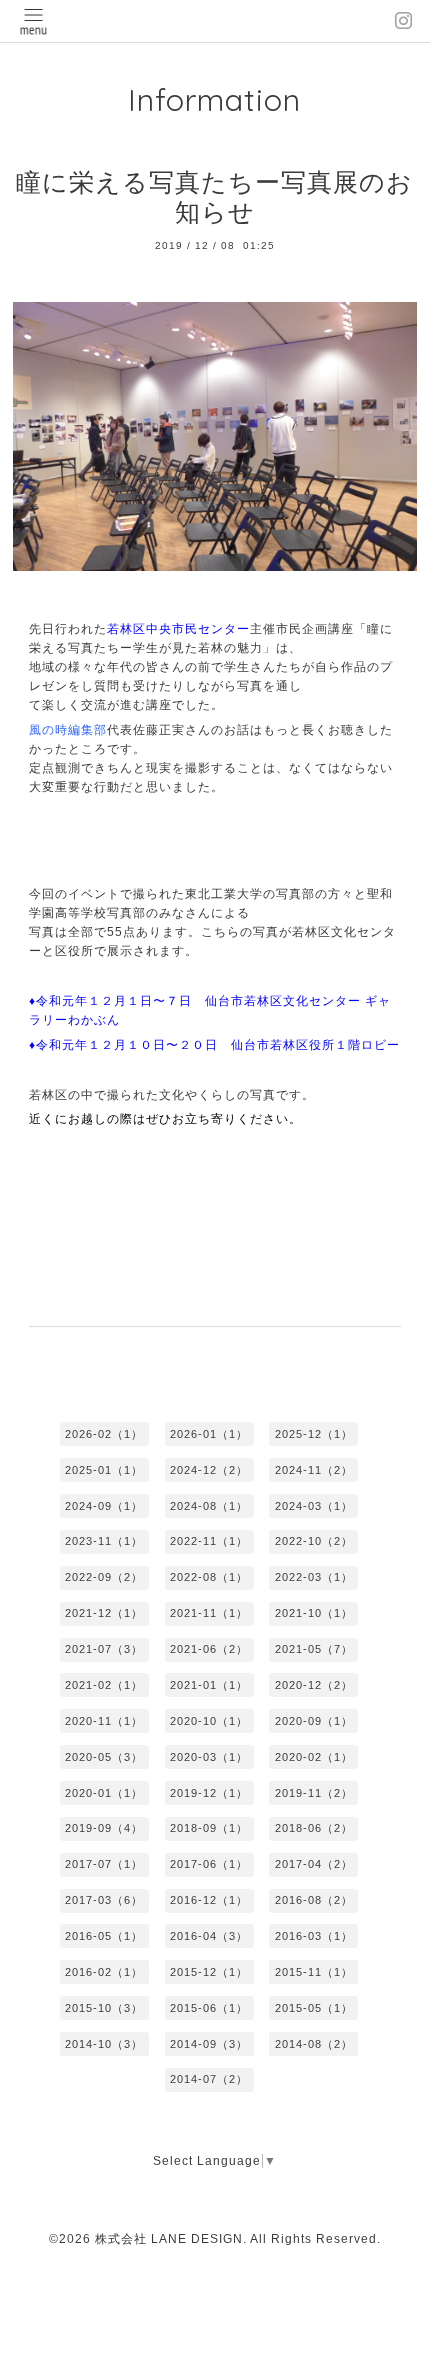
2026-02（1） (104, 1434)
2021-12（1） (104, 1613)
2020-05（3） (104, 1757)
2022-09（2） (104, 1577)
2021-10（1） (314, 1613)
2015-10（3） (104, 2008)
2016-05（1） (104, 1936)
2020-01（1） (104, 1793)
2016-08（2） (314, 1900)
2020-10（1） (209, 1721)
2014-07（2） (209, 2079)
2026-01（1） (209, 1434)
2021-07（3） (104, 1649)
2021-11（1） (209, 1613)
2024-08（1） (209, 1506)
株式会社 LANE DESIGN (169, 2239)
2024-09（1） (104, 1506)
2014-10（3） (104, 2044)
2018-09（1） (209, 1828)
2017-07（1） (104, 1864)
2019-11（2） (314, 1793)
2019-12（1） (209, 1793)
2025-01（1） (104, 1470)
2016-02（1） (104, 1972)
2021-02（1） (104, 1685)
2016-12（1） (209, 1900)
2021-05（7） (314, 1649)
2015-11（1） (314, 1972)
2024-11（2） (314, 1470)
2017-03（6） (104, 1900)
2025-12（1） (314, 1434)
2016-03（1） (314, 1936)
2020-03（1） (209, 1757)
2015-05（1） (314, 2008)
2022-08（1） (209, 1577)
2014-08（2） (314, 2044)
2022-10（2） (314, 1541)
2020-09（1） (314, 1721)
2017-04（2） (314, 1864)
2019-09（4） (104, 1828)
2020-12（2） (314, 1685)
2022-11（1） (209, 1541)
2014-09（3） (209, 2044)
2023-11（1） (104, 1541)
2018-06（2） (314, 1828)
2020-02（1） (314, 1757)
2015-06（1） (209, 2008)
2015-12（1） (209, 1972)
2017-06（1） (209, 1864)
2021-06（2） (209, 1649)
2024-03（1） (314, 1506)
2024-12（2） (209, 1470)
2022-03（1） (314, 1577)
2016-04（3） (209, 1936)
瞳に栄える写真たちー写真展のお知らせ (214, 197)
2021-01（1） (209, 1685)
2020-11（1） (104, 1721)
